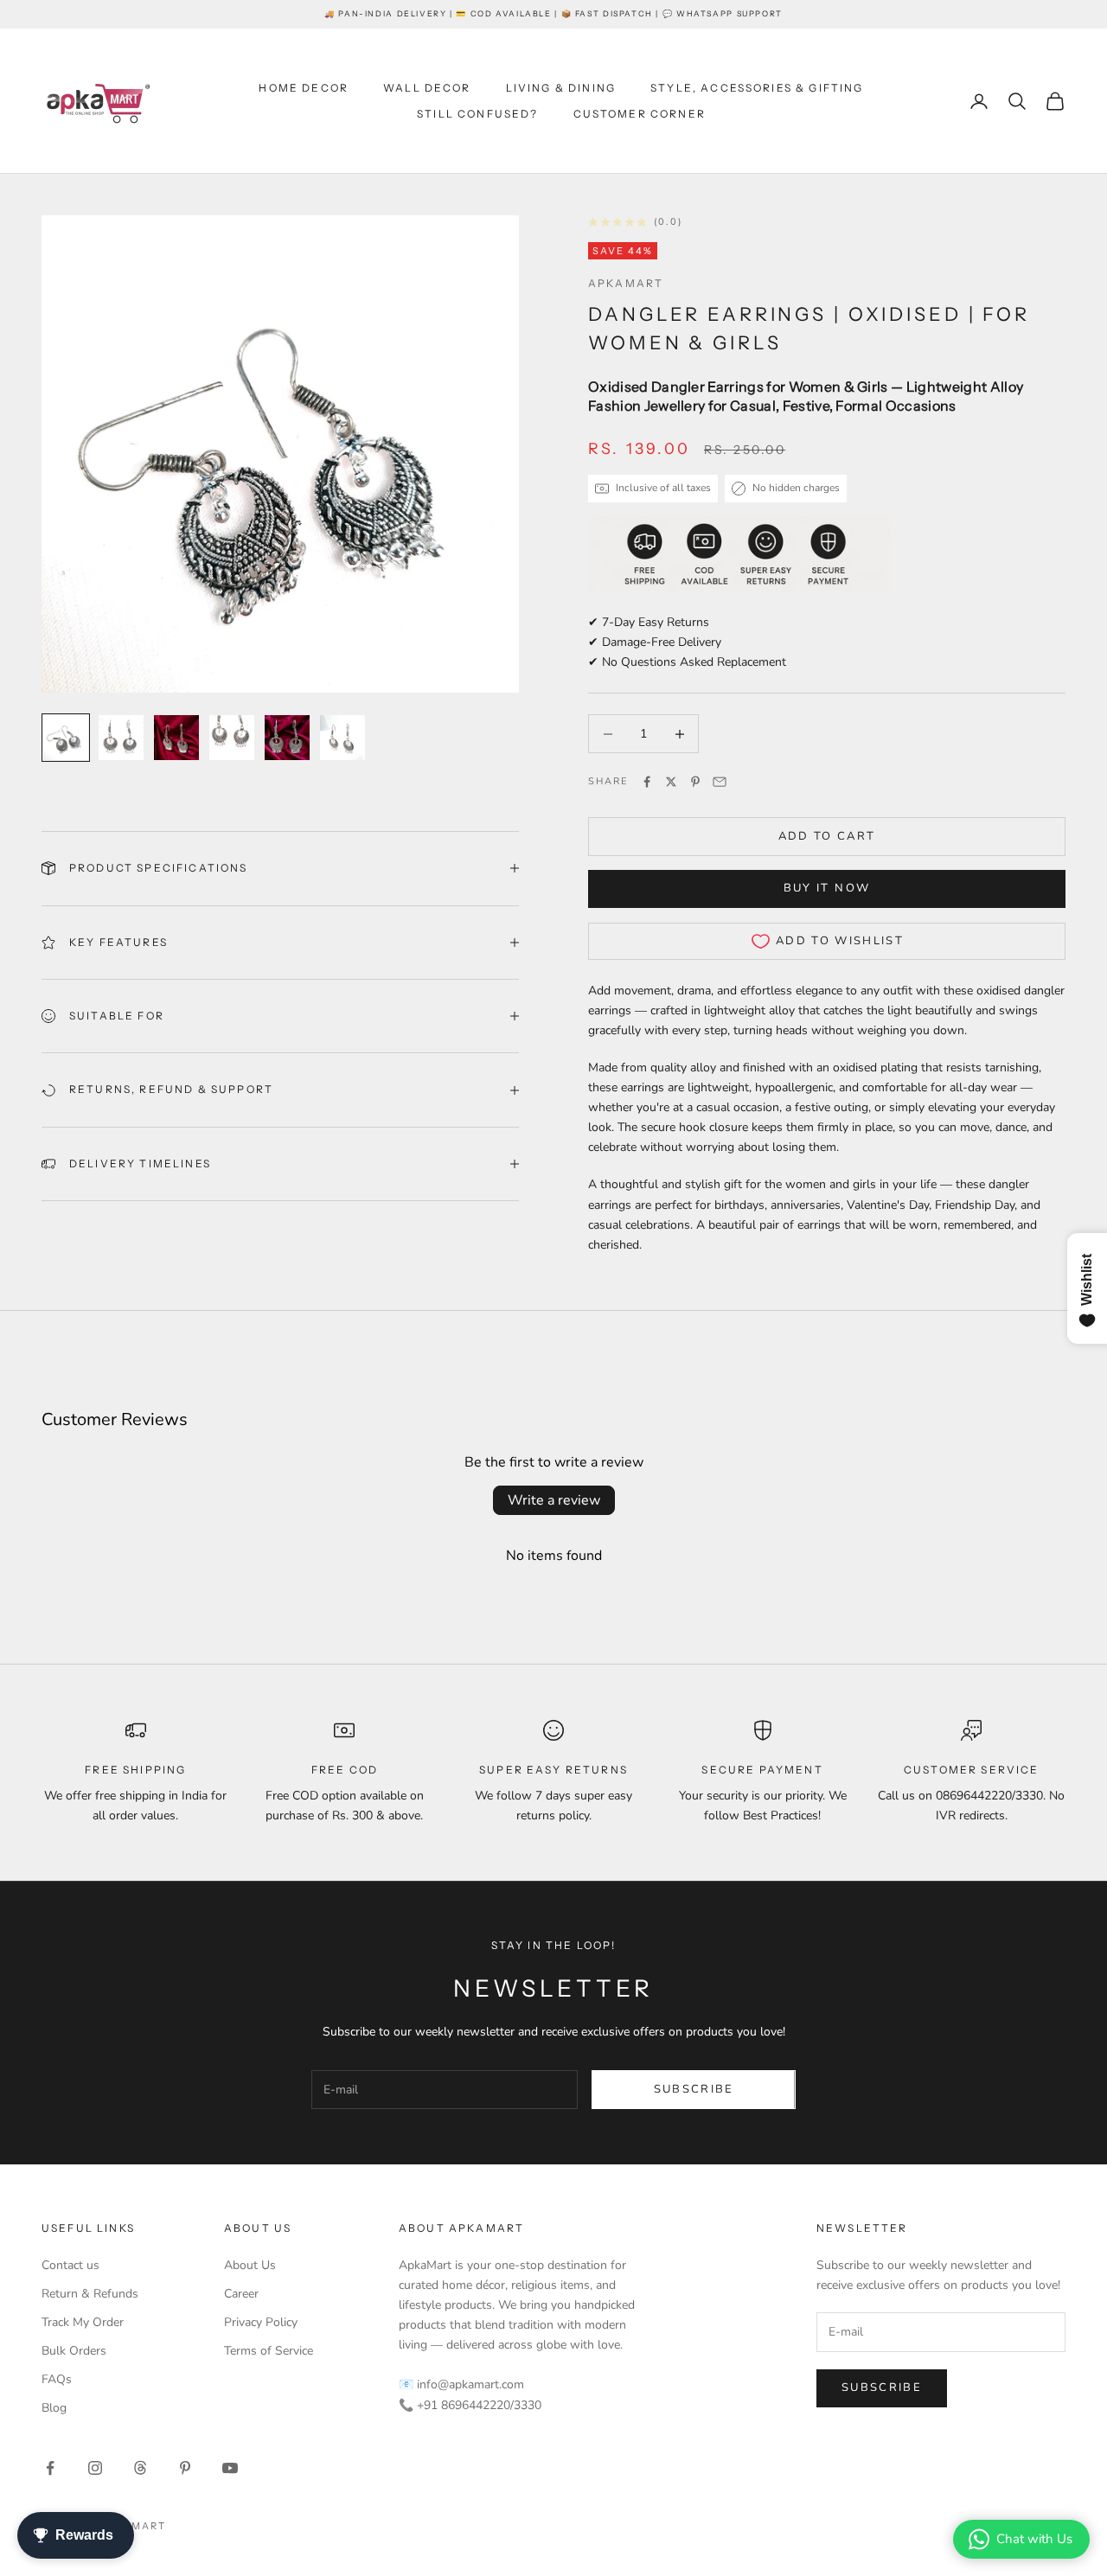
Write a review (554, 1500)
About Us (250, 2265)
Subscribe (694, 2089)
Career (241, 2294)
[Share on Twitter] (671, 782)
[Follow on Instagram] (95, 2468)
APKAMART (626, 283)
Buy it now (827, 888)
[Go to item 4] (232, 738)
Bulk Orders (74, 2351)
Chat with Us (1034, 2539)
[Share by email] (720, 782)
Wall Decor (427, 88)
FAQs (57, 2379)
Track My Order (83, 2322)
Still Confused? (477, 114)
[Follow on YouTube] (230, 2468)
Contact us (70, 2265)
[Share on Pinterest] (695, 782)
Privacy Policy (261, 2322)
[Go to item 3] (176, 738)
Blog (54, 2408)
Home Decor (304, 88)
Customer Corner (640, 114)
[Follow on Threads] (140, 2468)
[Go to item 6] (342, 738)
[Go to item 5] (287, 738)
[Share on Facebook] (647, 782)
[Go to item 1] (66, 738)
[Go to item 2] (121, 738)
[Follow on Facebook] (50, 2468)
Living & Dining (561, 88)
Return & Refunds (90, 2294)
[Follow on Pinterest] (185, 2468)
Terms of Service (269, 2351)
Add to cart (827, 836)
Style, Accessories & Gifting (757, 88)
